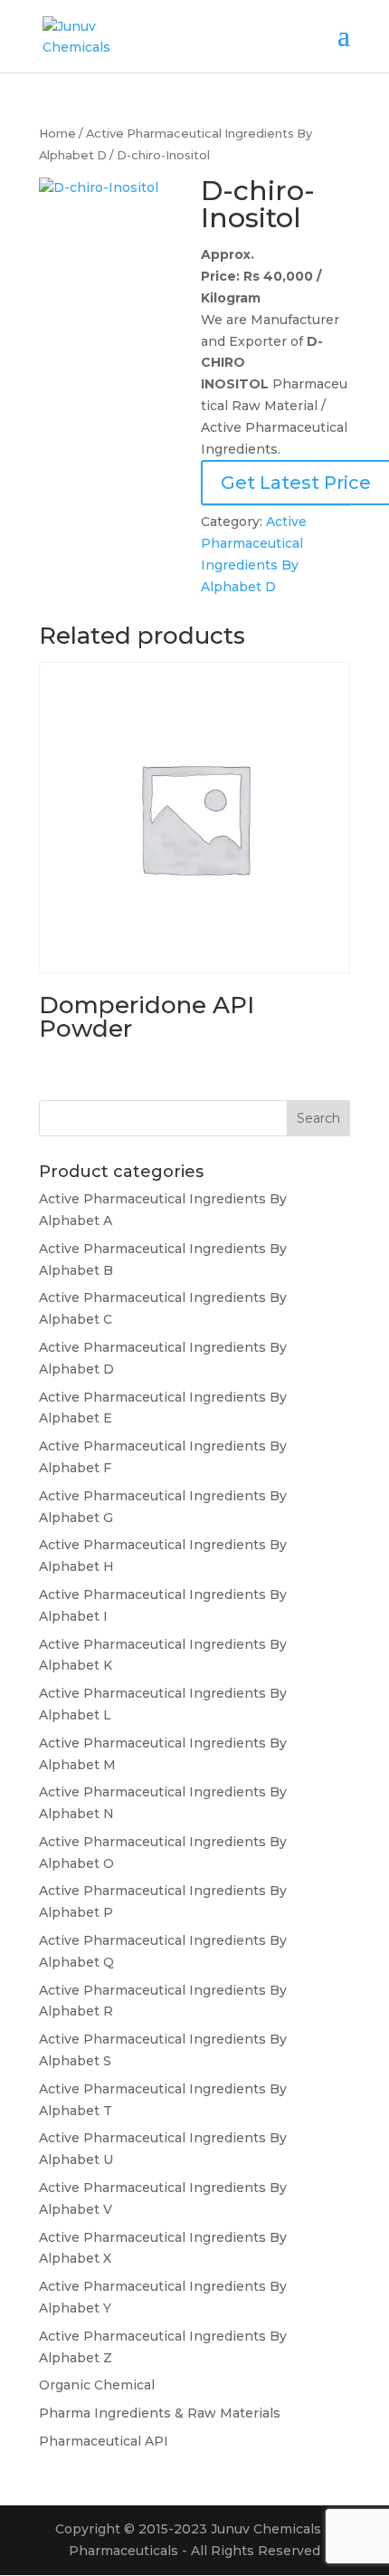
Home (57, 134)
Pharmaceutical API (104, 2441)
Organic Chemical (97, 2385)
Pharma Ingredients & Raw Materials (160, 2413)
